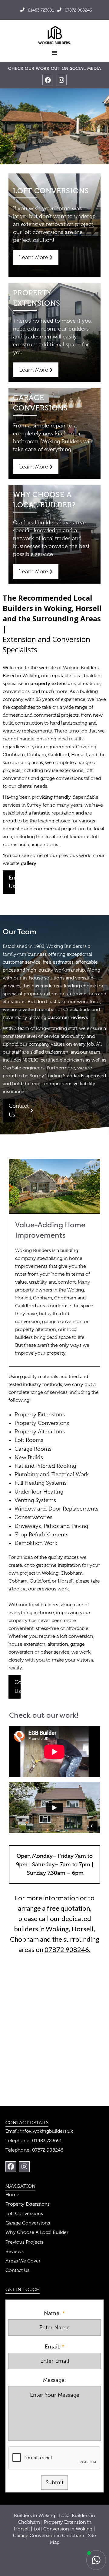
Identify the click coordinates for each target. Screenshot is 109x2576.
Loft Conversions (24, 2214)
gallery (29, 863)
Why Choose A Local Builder (37, 2232)
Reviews (15, 2252)
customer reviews (68, 1017)
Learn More (36, 257)
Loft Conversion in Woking (63, 2529)
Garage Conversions (28, 2223)
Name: (52, 2313)
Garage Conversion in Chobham (49, 2536)
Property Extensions (28, 2204)
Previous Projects (24, 2242)
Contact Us (12, 1110)
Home (12, 2195)
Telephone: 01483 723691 (34, 2141)
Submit (55, 2482)
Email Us (12, 882)
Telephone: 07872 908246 (34, 2150)
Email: (53, 2347)
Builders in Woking (35, 2516)
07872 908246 (75, 10)
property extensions (53, 683)
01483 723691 (37, 10)
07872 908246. (68, 1949)
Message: (54, 2380)
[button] (54, 53)
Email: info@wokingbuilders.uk (39, 2131)
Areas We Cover (23, 2261)
